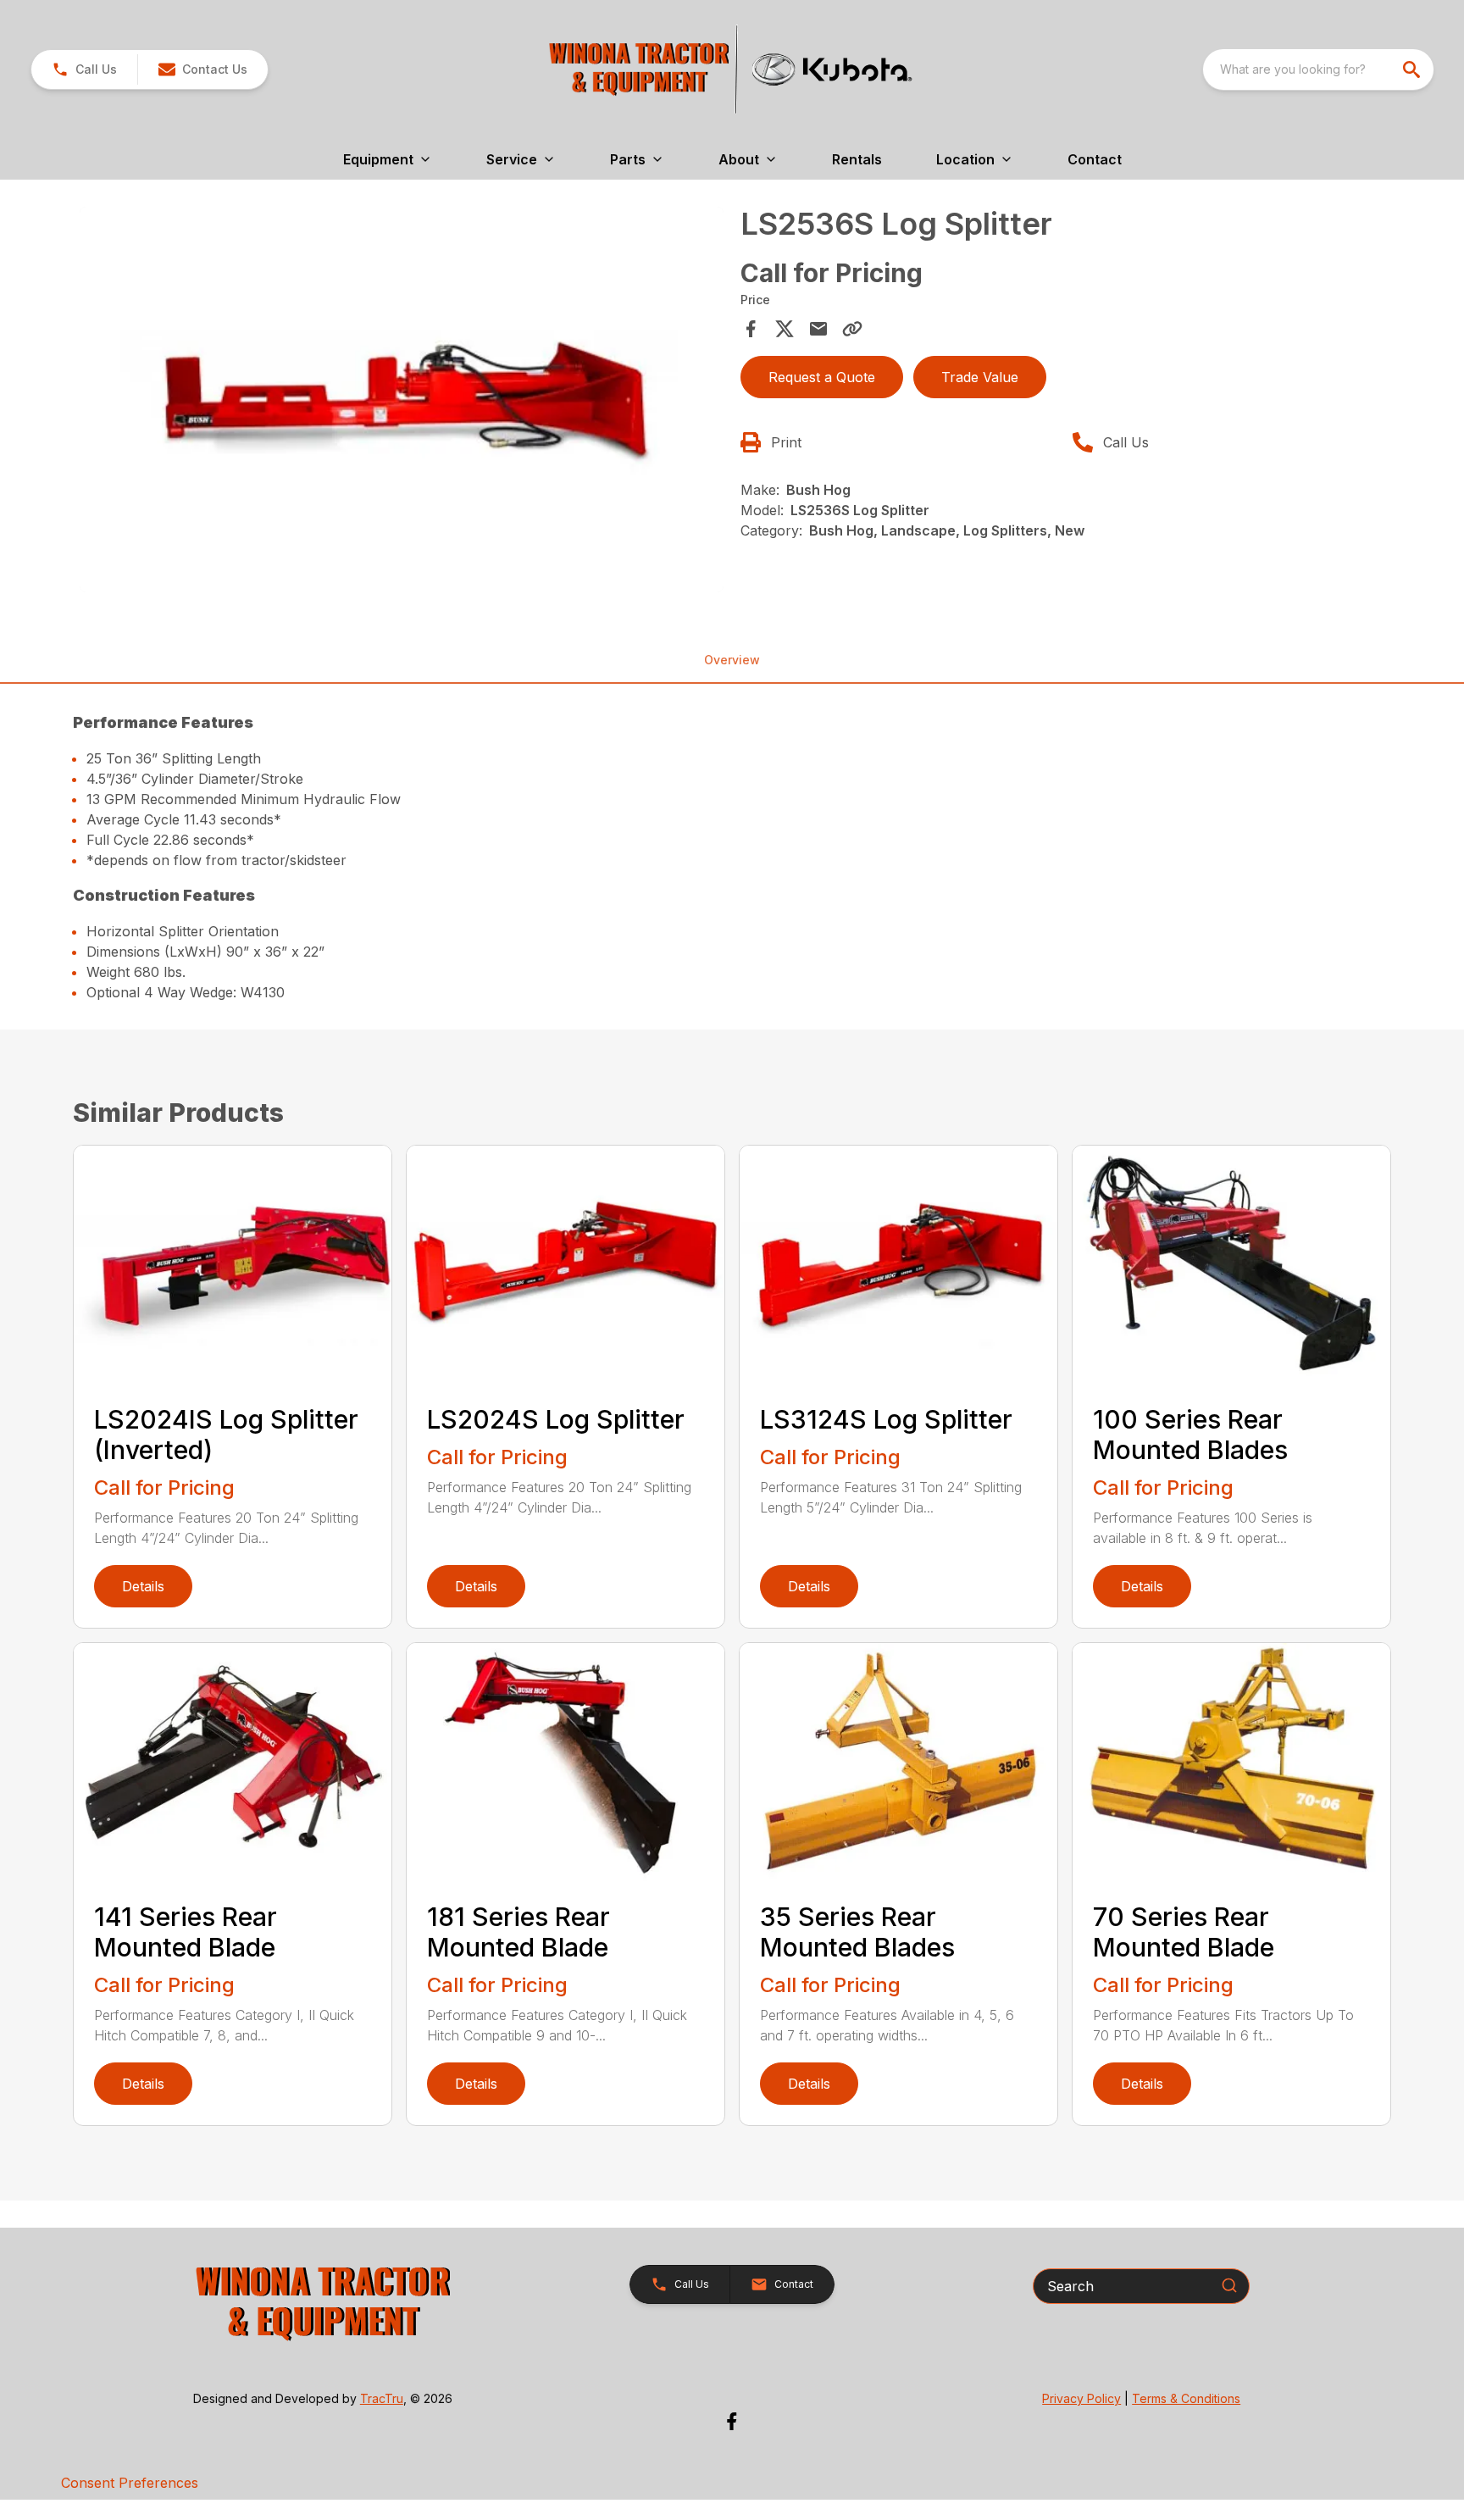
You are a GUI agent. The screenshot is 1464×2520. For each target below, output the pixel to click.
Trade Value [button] (980, 377)
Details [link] (143, 1586)
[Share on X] (785, 329)
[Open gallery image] (402, 400)
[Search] (1229, 2285)
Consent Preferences (130, 2483)
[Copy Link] (852, 329)
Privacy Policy (1081, 2398)
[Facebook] (732, 2421)
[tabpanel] (402, 402)
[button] (84, 69)
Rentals (857, 159)
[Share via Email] (818, 329)
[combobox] (1318, 69)
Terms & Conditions (1186, 2398)
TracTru (382, 2398)
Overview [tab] (732, 660)
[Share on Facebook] (751, 329)
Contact (1095, 159)
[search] (1413, 69)
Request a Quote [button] (822, 377)
